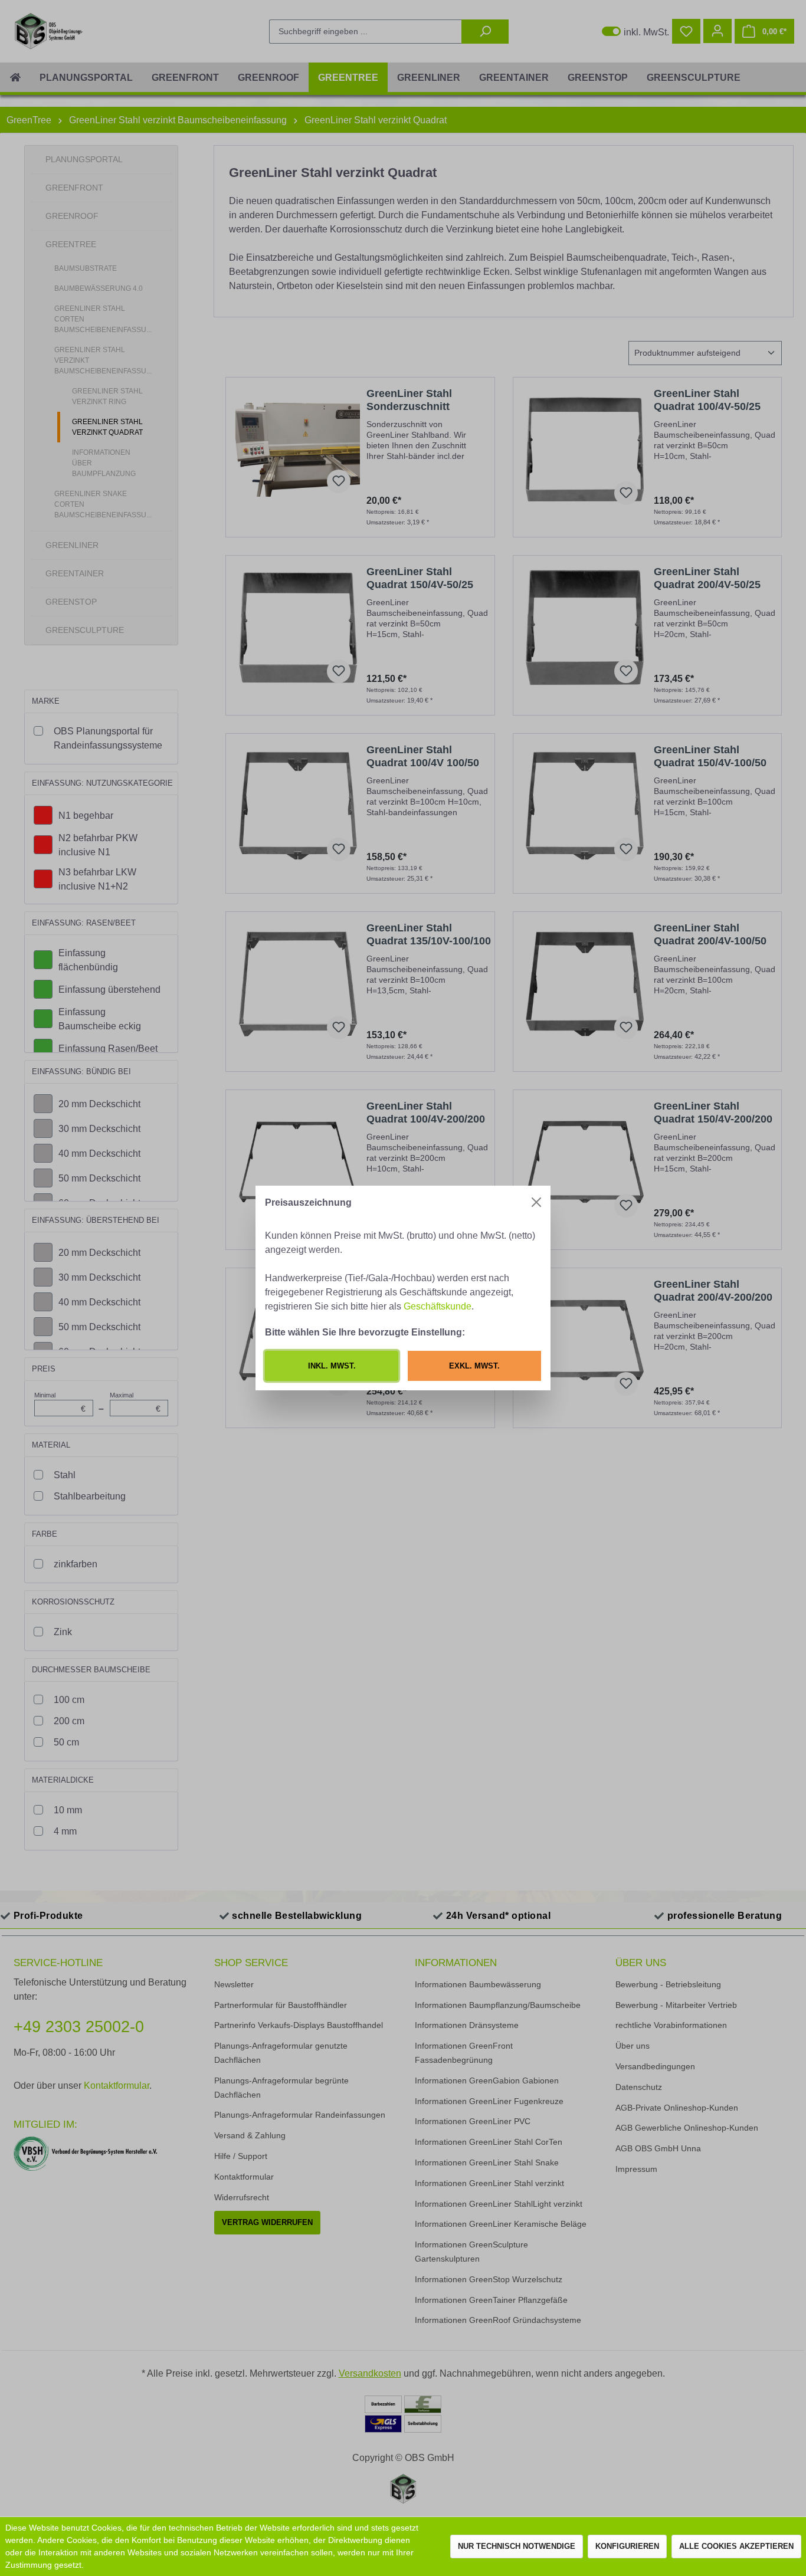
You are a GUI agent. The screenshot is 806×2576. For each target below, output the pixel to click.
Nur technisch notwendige (517, 2546)
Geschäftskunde (438, 1306)
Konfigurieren (627, 2546)
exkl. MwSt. (474, 1366)
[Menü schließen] (536, 1202)
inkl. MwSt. (332, 1366)
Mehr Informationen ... (125, 2565)
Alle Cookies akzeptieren (736, 2546)
